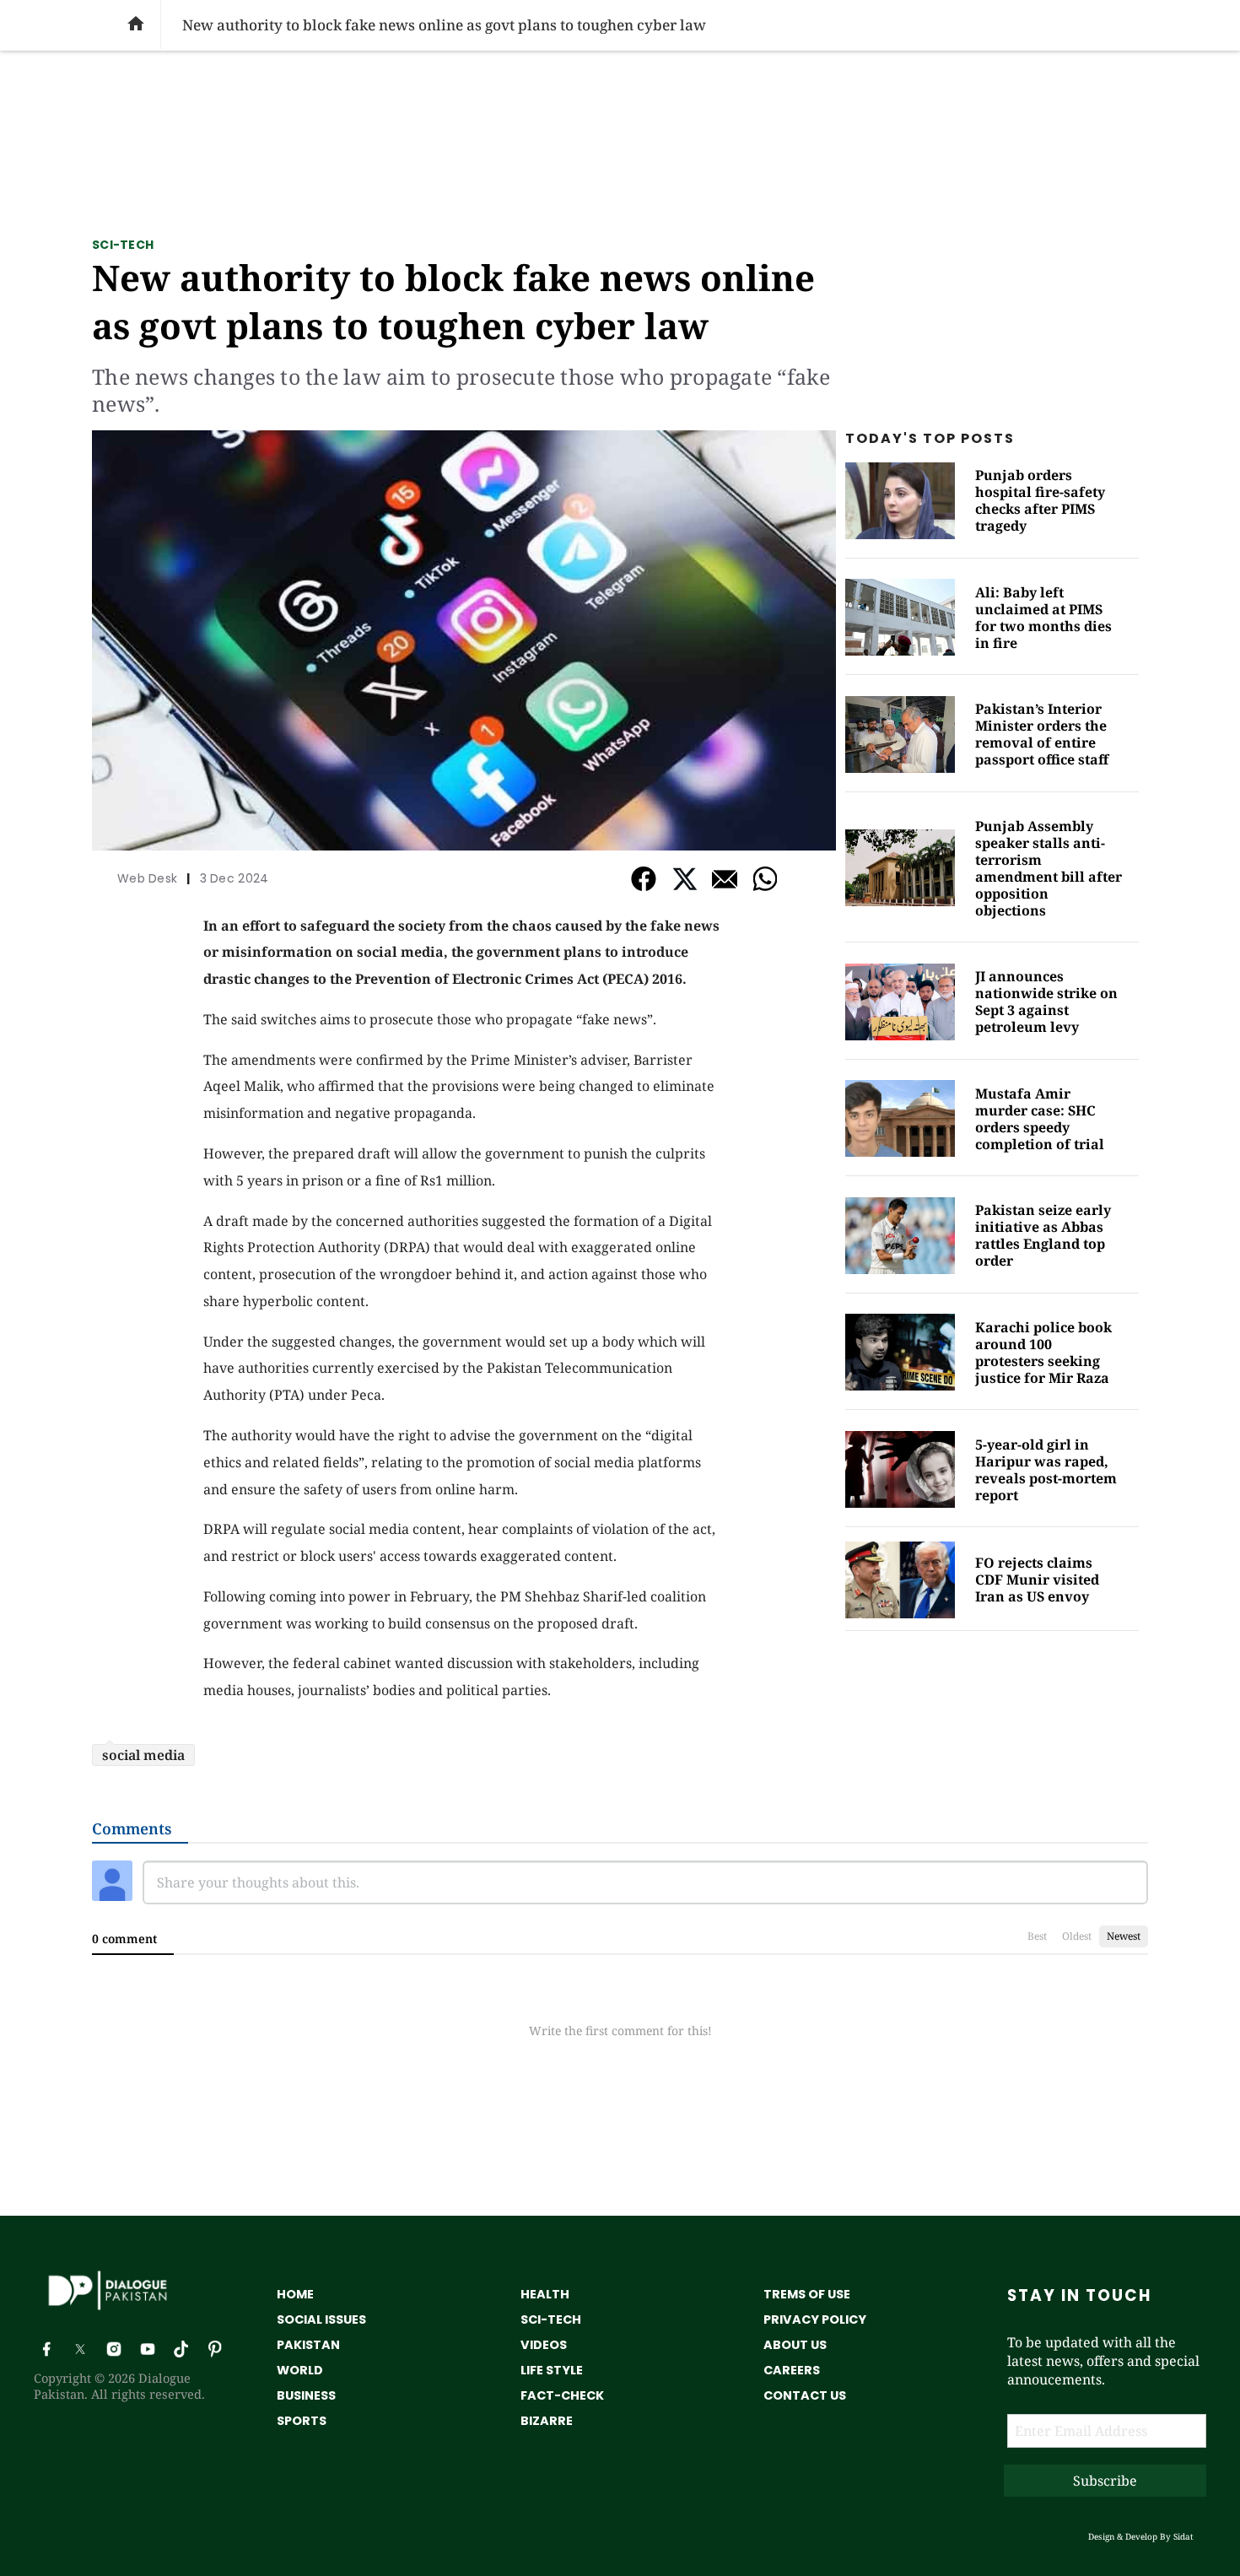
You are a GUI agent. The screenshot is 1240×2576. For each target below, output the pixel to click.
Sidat (1183, 2536)
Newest (1124, 1936)
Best (1037, 1936)
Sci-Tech (123, 245)
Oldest (1077, 1936)
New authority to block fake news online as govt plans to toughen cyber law (453, 301)
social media (143, 1755)
